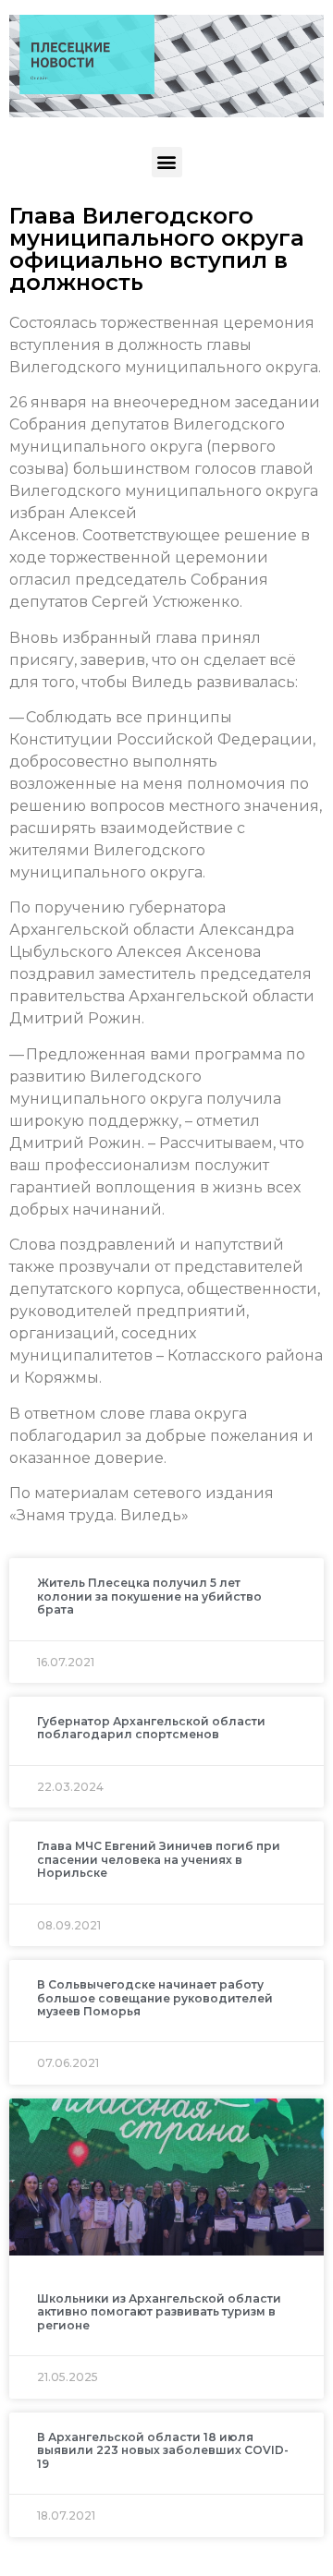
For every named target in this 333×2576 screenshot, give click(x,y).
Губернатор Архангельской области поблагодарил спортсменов (151, 1728)
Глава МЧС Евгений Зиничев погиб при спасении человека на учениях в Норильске (159, 1859)
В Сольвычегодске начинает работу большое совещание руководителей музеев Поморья (155, 1998)
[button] (167, 162)
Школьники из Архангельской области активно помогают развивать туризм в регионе (159, 2312)
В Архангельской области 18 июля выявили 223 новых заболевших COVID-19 (163, 2450)
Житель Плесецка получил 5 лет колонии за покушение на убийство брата (149, 1596)
